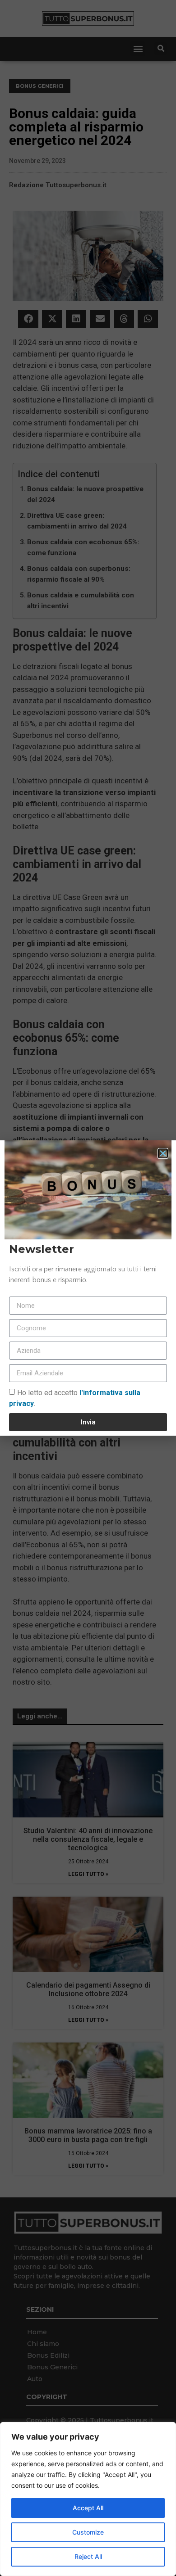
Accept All (88, 2508)
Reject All (88, 2556)
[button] (163, 1153)
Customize (88, 2532)
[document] (88, 1288)
